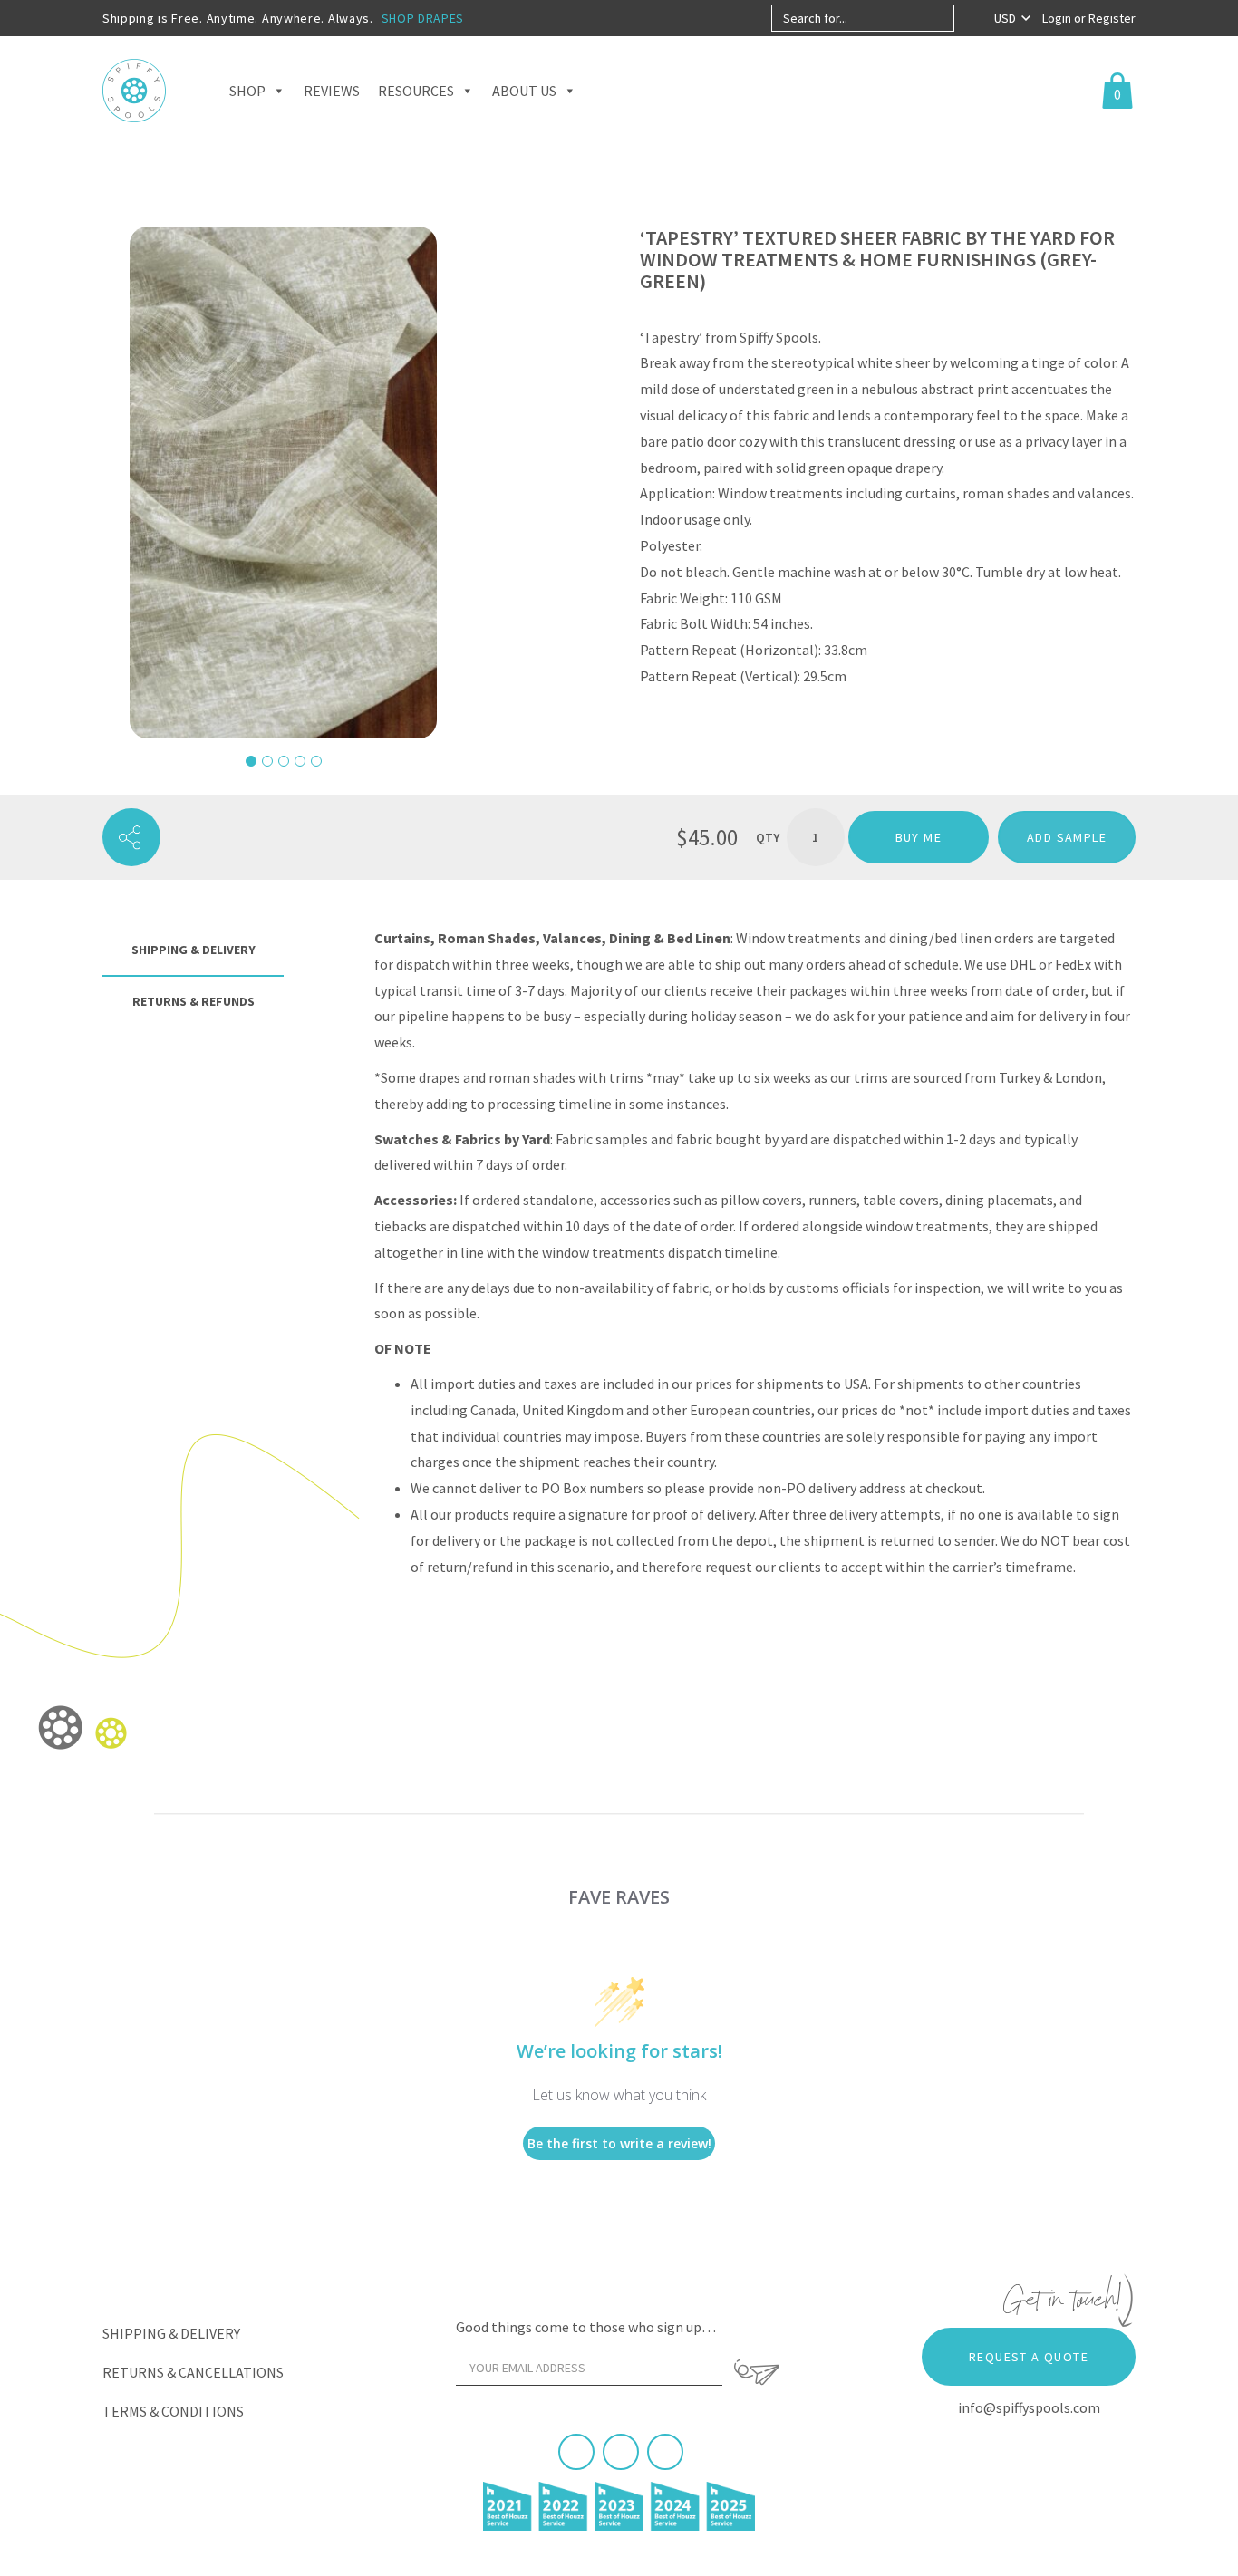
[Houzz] (665, 2452)
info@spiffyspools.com (1029, 2407)
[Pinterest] (621, 2452)
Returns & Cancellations (193, 2372)
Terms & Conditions (173, 2411)
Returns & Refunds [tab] (193, 1001)
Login (1058, 18)
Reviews (332, 91)
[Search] (969, 18)
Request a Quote (1029, 2357)
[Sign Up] (757, 2372)
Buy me (919, 837)
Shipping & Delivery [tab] (193, 950)
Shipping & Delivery (171, 2333)
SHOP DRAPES (423, 18)
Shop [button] (247, 91)
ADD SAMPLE (1067, 837)
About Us (524, 91)
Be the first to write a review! (619, 2143)
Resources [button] (416, 91)
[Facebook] (576, 2452)
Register (1112, 18)
